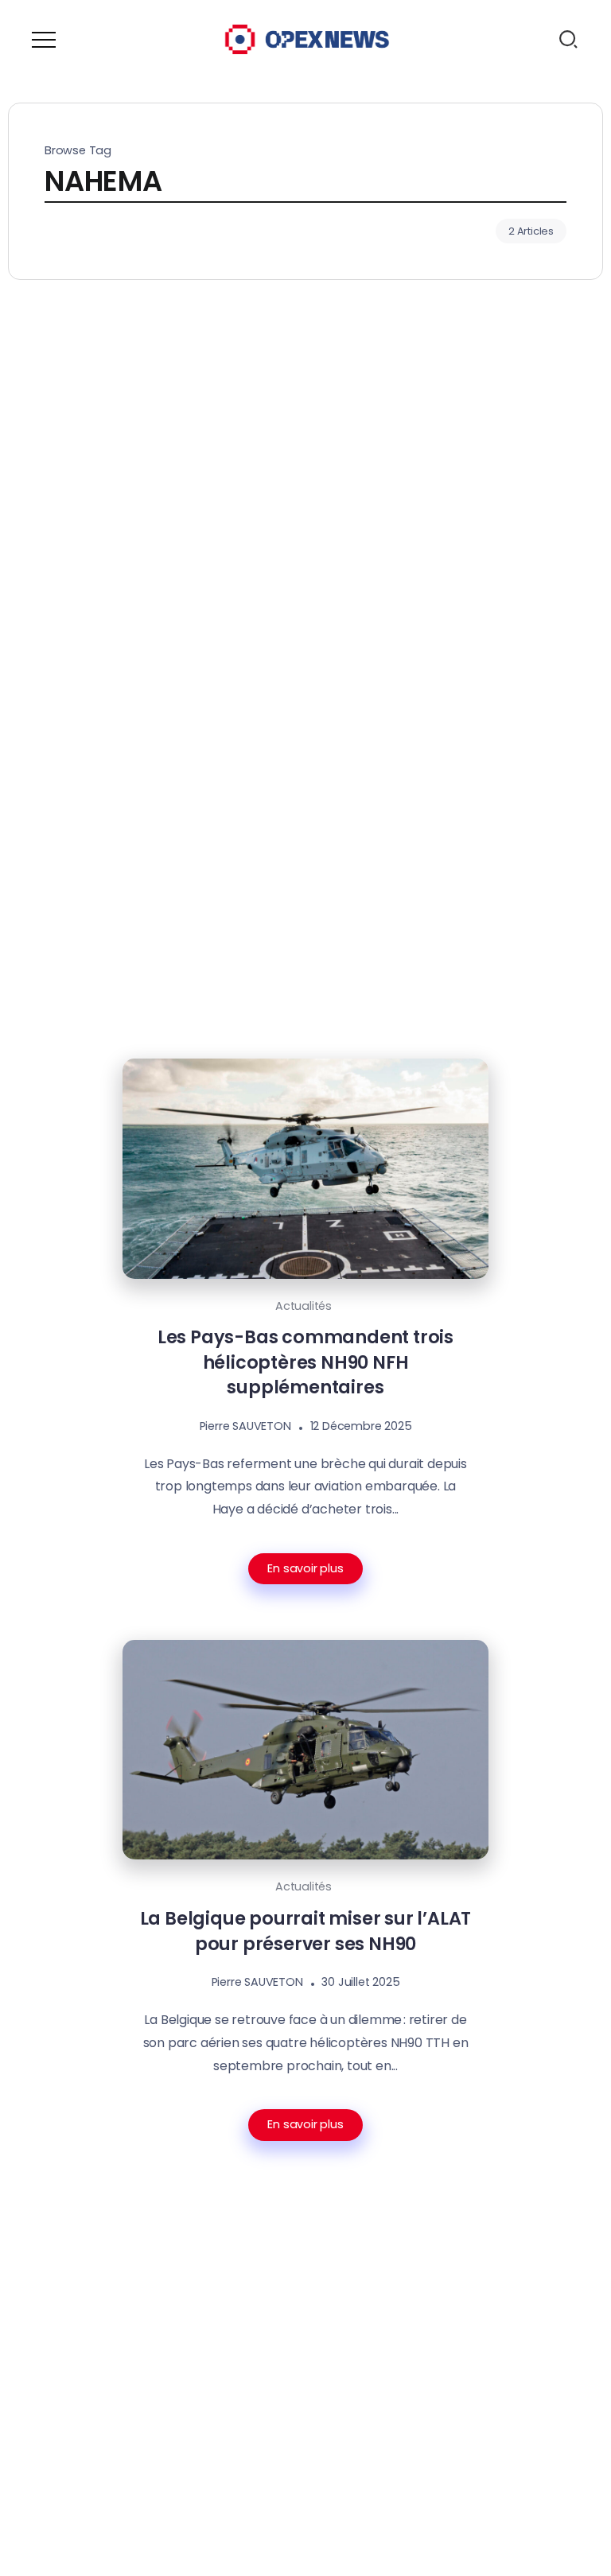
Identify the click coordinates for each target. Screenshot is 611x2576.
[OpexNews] (307, 39)
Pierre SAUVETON (245, 1426)
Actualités (304, 1306)
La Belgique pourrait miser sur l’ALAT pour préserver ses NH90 (306, 1931)
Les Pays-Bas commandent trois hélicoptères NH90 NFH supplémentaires (305, 1362)
